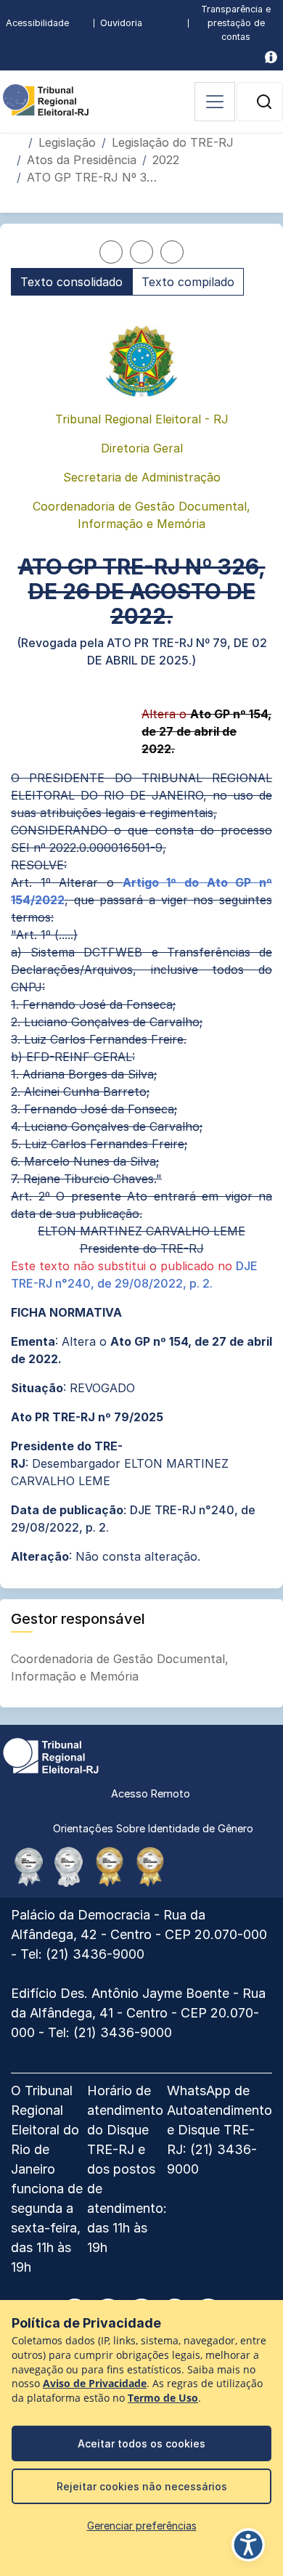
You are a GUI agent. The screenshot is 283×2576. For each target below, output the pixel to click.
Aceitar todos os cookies (141, 2443)
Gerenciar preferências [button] (142, 2526)
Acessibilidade (37, 23)
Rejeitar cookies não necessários (142, 2486)
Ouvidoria (121, 23)
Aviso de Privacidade (95, 2384)
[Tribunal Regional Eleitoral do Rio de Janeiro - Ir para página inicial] (46, 99)
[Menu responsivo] (215, 102)
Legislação (67, 142)
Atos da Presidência (82, 160)
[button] (264, 102)
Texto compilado (188, 282)
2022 (166, 160)
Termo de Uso (163, 2398)
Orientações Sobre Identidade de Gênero (153, 1828)
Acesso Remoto (151, 1793)
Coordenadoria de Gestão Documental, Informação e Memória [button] (120, 1667)
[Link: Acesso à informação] (271, 57)
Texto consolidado (71, 282)
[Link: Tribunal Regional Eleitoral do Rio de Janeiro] (51, 1755)
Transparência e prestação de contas (236, 23)
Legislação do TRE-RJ (173, 142)
